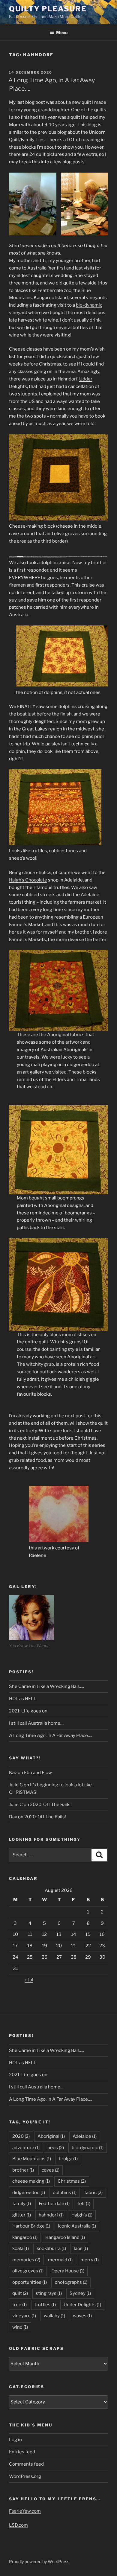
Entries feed (22, 2452)
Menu (62, 32)
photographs (71, 2282)
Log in (15, 2440)
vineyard (24, 2316)
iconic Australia (77, 2226)
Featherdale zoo (54, 290)
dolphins (65, 2193)
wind (20, 2327)
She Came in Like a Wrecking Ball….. (46, 1686)
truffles (45, 2305)
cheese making (31, 2181)
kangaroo (25, 2237)
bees (56, 2148)
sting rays (49, 2293)
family (22, 2204)
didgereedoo (29, 2193)
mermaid (60, 2260)
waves (82, 2316)
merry (90, 2260)
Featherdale (54, 2204)
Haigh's (82, 2215)
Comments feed (26, 2464)
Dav (13, 1817)
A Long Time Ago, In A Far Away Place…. (51, 1735)
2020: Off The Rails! (51, 1805)
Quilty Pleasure (48, 9)
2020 (21, 2136)
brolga (68, 2159)
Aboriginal (51, 2136)
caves (51, 2170)
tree (19, 2305)
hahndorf (51, 2215)
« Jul (29, 1980)
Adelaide (85, 2136)
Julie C (16, 1805)
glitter (22, 2215)
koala (21, 2248)
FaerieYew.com (25, 2511)
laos (81, 2248)
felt (84, 2204)
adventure (26, 2148)
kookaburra (51, 2248)
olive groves (28, 2271)
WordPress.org (25, 2476)
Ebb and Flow (38, 1773)
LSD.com (18, 2525)
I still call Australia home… (36, 1723)
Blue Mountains (32, 2159)
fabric (93, 2193)
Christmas (72, 2181)
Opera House (68, 2271)
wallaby (54, 2316)
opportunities (30, 2282)
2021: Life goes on (28, 1711)
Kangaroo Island (65, 2237)
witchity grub (40, 1364)
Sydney (80, 2293)
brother (23, 2170)
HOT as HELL (23, 1699)
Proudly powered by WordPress (39, 2561)
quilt (20, 2293)
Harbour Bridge (31, 2226)
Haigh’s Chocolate (28, 880)
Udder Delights (82, 2305)
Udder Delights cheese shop (20, 556)
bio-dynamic (88, 2148)
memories (26, 2260)
